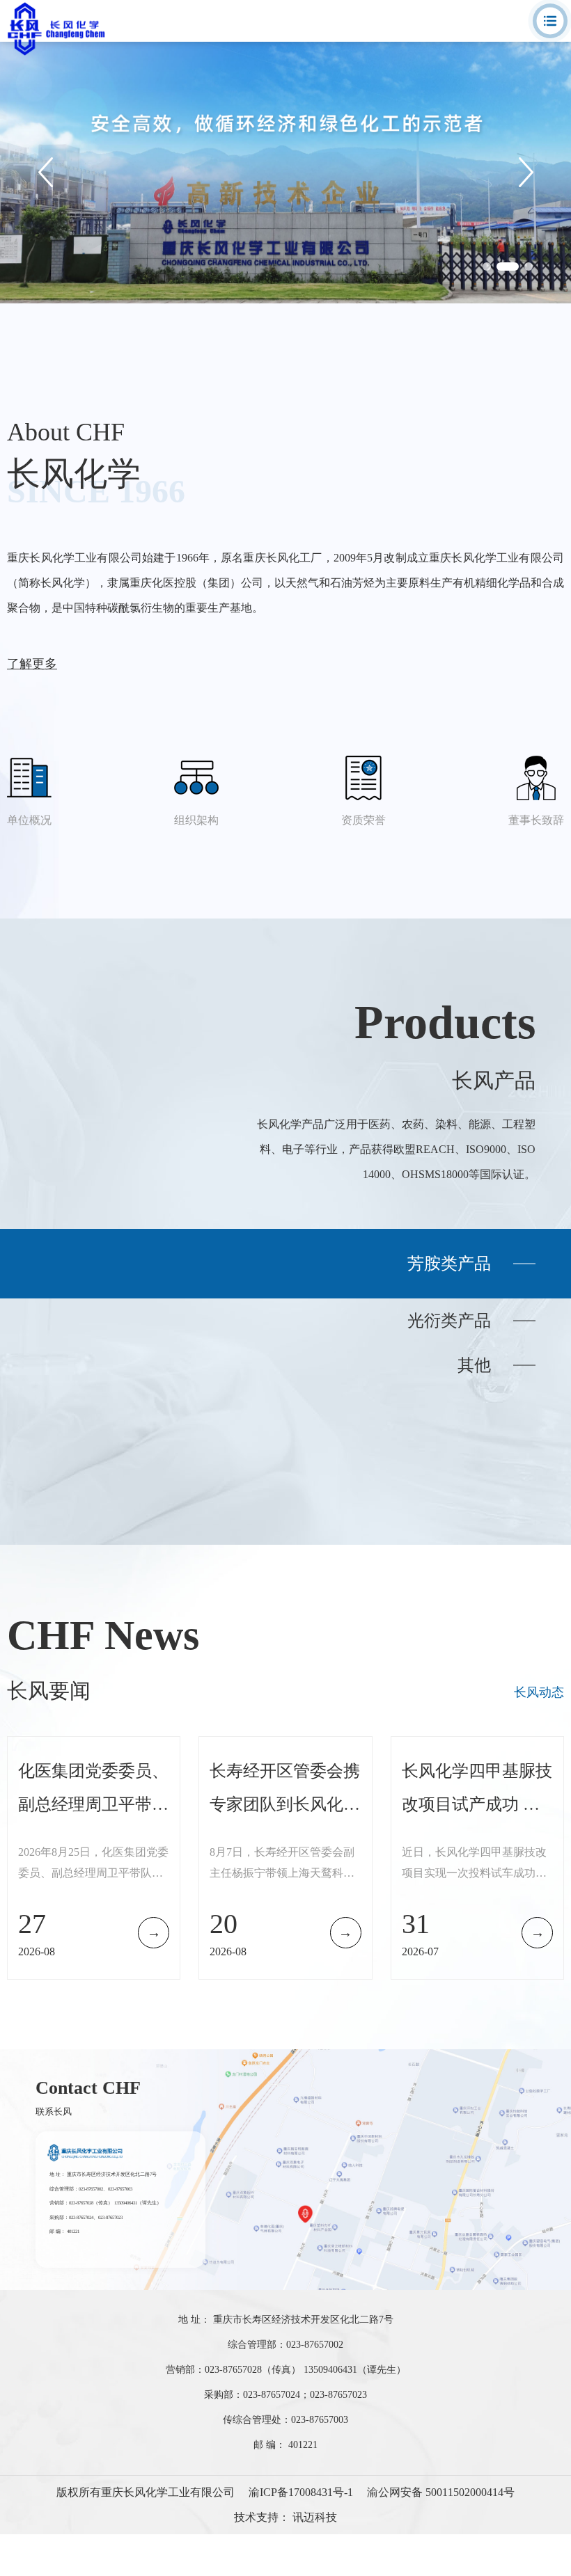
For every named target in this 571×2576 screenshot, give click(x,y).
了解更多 (32, 664)
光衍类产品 (449, 1321)
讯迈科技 (315, 2517)
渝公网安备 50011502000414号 (441, 2492)
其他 (474, 1365)
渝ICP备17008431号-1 (301, 2492)
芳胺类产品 (449, 1264)
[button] (487, 267)
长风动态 (539, 1692)
